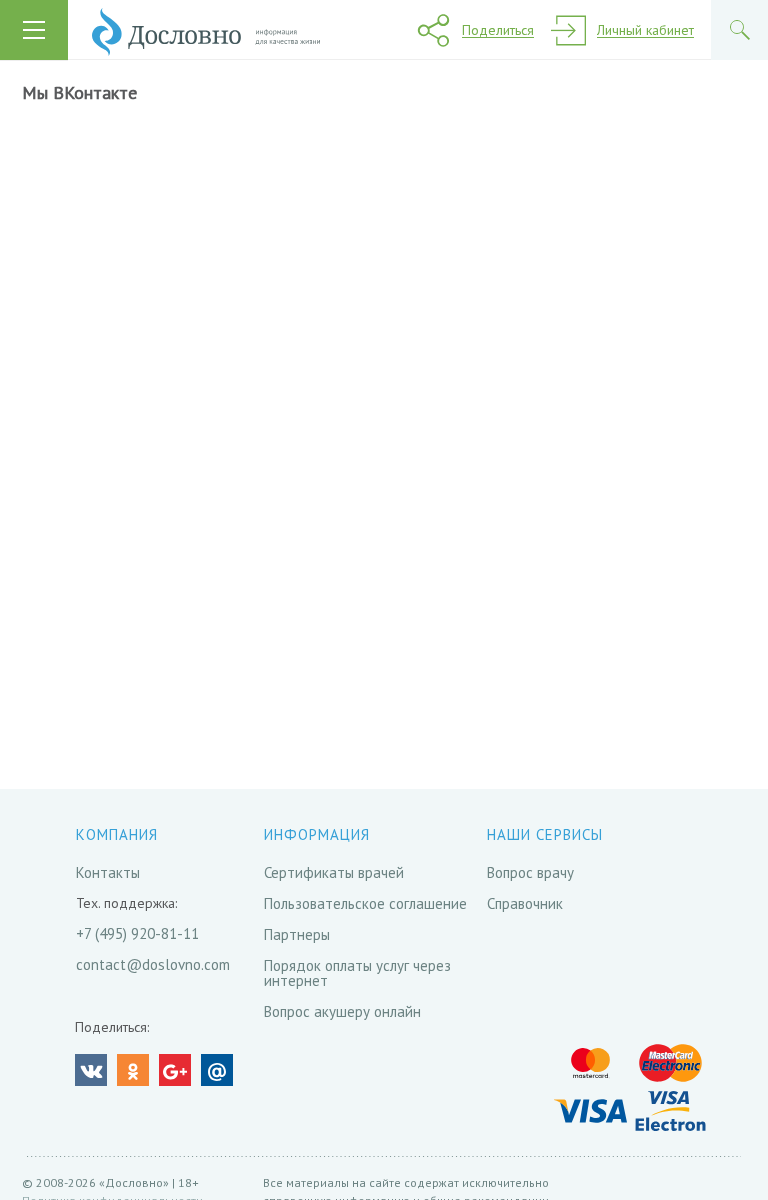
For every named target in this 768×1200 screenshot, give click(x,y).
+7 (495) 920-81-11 (137, 933)
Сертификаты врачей (334, 872)
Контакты (108, 872)
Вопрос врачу (530, 872)
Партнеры (297, 934)
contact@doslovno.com (153, 964)
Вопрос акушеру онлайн (342, 1011)
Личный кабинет (645, 30)
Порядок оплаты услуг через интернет (357, 973)
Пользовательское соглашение (365, 903)
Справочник (525, 903)
